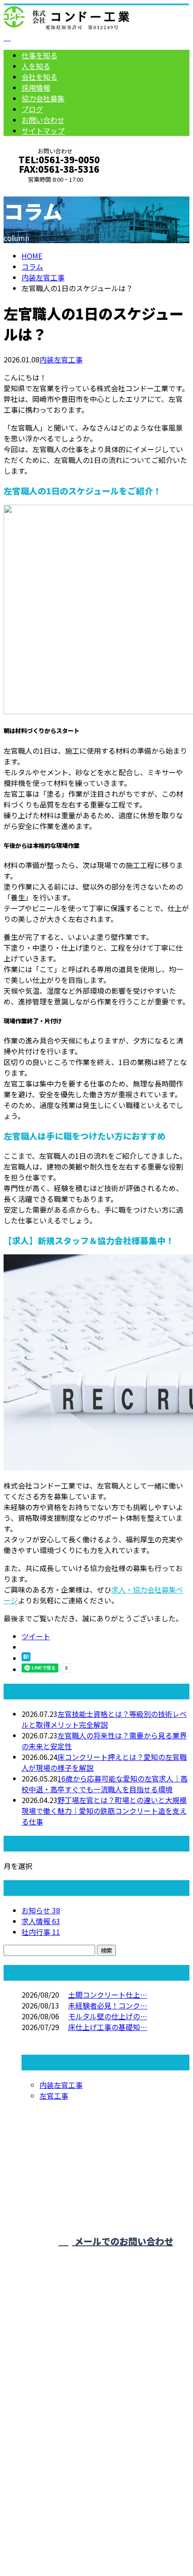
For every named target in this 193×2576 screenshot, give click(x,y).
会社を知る (39, 77)
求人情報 (41, 1921)
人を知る (36, 66)
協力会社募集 (43, 98)
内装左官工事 (43, 277)
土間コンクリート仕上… (108, 1995)
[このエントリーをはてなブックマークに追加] (26, 1658)
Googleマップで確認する (47, 2481)
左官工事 (54, 2096)
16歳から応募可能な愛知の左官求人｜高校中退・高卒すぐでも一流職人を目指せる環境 (105, 1784)
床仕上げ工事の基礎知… (108, 2027)
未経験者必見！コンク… (108, 2005)
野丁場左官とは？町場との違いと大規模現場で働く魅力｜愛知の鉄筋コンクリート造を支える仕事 (104, 1811)
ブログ (32, 109)
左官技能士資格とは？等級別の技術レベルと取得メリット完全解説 (104, 1719)
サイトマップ (43, 131)
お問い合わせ (43, 120)
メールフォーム (35, 189)
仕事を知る (39, 55)
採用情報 (36, 87)
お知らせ (41, 1910)
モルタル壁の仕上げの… (108, 2016)
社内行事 (41, 1932)
